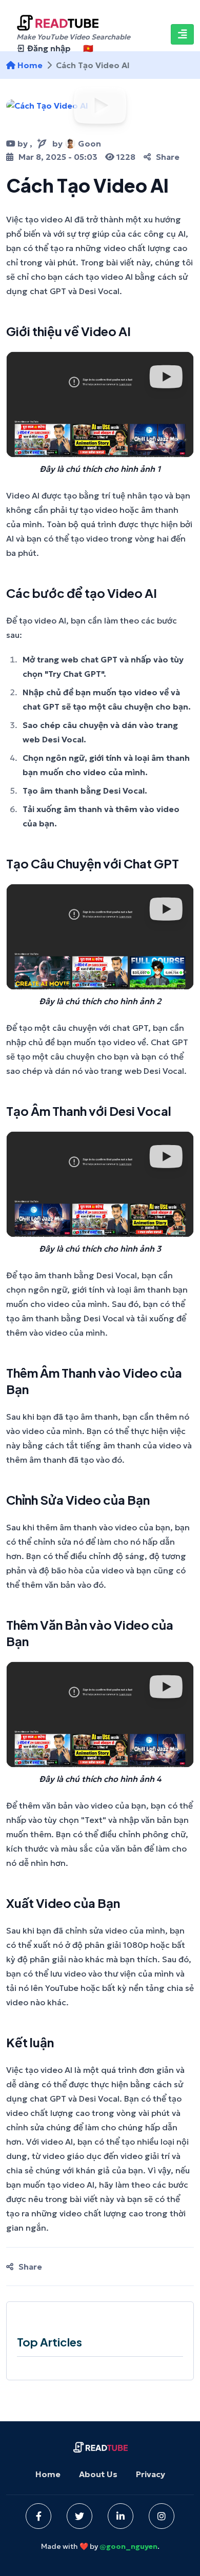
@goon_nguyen (128, 2546)
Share (168, 157)
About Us (98, 2474)
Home (48, 2474)
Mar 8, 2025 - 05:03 (58, 157)
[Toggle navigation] (182, 34)
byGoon (77, 143)
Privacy (151, 2474)
